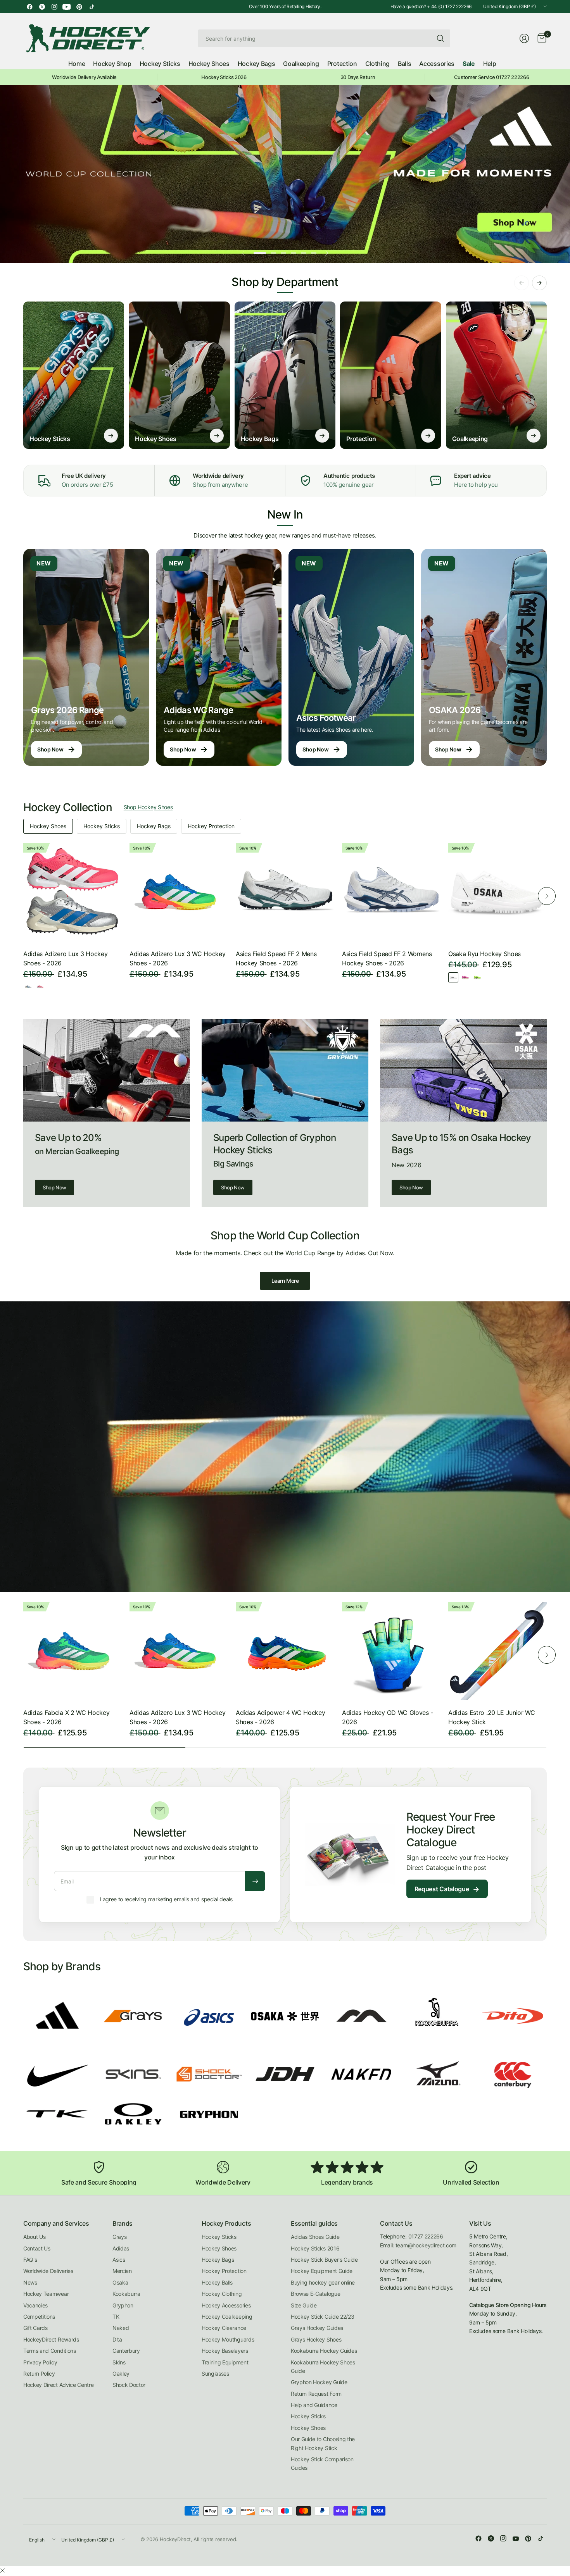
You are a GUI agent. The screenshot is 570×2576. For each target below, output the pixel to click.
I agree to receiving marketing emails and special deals (166, 1899)
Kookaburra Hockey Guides (324, 2351)
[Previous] (23, 896)
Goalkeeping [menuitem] (301, 64)
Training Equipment (225, 2362)
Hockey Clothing (222, 2294)
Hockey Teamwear (46, 2294)
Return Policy (39, 2374)
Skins (119, 2362)
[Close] (2, 2571)
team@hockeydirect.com (426, 2245)
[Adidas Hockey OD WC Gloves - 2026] (391, 1651)
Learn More (285, 1281)
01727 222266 (426, 2236)
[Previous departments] (522, 283)
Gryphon (123, 2305)
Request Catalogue (447, 1889)
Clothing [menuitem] (377, 64)
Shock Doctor (129, 2385)
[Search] (440, 38)
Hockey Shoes (48, 826)
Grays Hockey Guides (317, 2328)
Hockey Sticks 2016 (315, 2248)
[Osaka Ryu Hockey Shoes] (497, 892)
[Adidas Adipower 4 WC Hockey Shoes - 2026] (285, 1651)
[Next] (547, 896)
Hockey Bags (154, 826)
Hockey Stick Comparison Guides (322, 2463)
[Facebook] (29, 7)
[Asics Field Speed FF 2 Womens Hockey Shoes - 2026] (391, 892)
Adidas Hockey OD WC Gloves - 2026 (388, 1717)
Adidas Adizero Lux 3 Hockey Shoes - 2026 (65, 958)
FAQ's (30, 2260)
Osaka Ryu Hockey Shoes (484, 954)
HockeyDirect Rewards (51, 2339)
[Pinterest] (79, 7)
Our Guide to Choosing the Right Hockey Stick (323, 2443)
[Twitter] (42, 7)
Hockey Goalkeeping (227, 2317)
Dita (117, 2339)
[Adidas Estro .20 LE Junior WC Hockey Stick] (497, 1651)
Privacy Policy (40, 2362)
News (30, 2282)
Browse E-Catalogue (315, 2294)
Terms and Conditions (50, 2351)
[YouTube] (67, 7)
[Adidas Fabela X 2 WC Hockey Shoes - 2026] (73, 1651)
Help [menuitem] (490, 64)
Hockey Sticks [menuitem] (160, 64)
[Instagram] (54, 7)
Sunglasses (215, 2374)
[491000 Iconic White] (453, 977)
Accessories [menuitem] (437, 64)
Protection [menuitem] (342, 64)
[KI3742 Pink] (40, 987)
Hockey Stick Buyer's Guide (324, 2260)
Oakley (121, 2374)
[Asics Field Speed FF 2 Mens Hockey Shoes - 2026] (285, 892)
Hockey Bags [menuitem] (256, 64)
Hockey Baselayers (225, 2351)
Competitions (39, 2317)
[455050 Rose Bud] (465, 977)
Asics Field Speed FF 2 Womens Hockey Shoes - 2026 (387, 958)
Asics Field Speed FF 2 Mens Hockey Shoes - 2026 (276, 958)
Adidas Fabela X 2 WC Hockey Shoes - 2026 (66, 1717)
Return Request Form (316, 2394)
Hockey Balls (217, 2282)
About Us (34, 2237)
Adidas (121, 2248)
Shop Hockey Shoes (148, 807)
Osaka (120, 2282)
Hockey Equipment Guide (322, 2271)
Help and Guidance (314, 2405)
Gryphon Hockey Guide (319, 2382)
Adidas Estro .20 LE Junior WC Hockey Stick (492, 1717)
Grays (119, 2237)
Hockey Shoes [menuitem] (209, 64)
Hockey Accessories (226, 2305)
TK (116, 2317)
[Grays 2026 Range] (86, 657)
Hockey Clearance (224, 2328)
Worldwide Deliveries (48, 2271)
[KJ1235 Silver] (28, 987)
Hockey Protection (211, 826)
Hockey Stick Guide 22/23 (322, 2317)
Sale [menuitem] (469, 64)
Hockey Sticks (102, 826)
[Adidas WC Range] (219, 657)
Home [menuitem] (77, 64)
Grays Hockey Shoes (316, 2339)
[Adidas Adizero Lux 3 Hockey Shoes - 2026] (73, 892)
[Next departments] (539, 283)
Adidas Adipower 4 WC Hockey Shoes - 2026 (280, 1717)
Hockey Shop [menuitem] (112, 64)
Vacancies (35, 2305)
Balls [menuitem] (404, 64)
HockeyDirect (175, 2539)
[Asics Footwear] (351, 657)
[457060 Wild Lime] (477, 977)
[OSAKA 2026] (484, 657)
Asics (119, 2260)
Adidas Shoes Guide (315, 2237)
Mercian (122, 2271)
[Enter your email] (255, 1881)
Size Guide (304, 2305)
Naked (121, 2328)
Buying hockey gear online (323, 2282)
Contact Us (37, 2248)
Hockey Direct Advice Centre (58, 2385)
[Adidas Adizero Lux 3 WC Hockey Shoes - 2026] (179, 892)
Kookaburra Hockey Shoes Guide (323, 2367)
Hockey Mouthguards (228, 2339)
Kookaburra (126, 2294)
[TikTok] (92, 7)
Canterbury (126, 2351)
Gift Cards (35, 2328)
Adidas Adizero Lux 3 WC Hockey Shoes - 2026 (177, 958)
